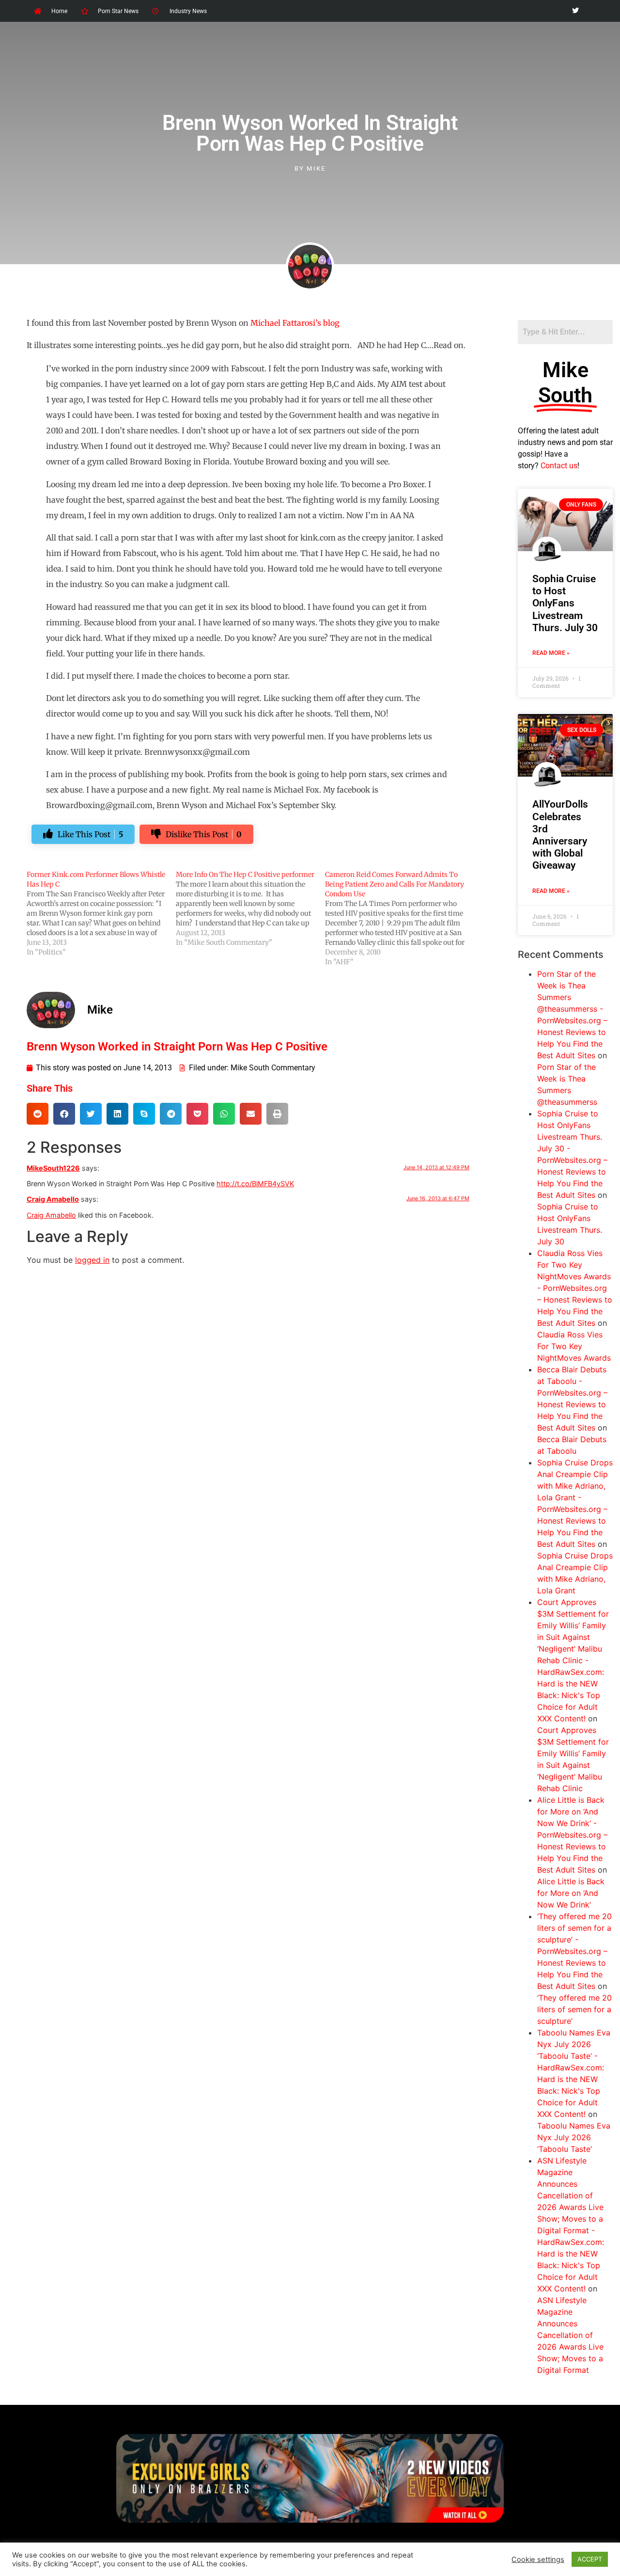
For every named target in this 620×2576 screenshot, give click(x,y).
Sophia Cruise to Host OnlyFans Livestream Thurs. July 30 (565, 603)
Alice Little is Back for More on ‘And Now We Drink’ (571, 1893)
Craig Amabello (53, 1199)
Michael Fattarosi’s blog (295, 323)
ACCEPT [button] (590, 2559)
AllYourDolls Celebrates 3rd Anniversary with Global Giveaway (560, 835)
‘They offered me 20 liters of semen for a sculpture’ (574, 2009)
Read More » (551, 653)
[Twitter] (575, 11)
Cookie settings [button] (538, 2560)
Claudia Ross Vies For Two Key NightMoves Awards (574, 1346)
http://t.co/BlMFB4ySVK (255, 1184)
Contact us (559, 466)
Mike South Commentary (273, 1068)
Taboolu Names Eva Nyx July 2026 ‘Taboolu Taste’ (574, 2137)
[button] (38, 1114)
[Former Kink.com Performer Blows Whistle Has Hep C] (101, 913)
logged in (92, 1260)
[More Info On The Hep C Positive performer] (250, 908)
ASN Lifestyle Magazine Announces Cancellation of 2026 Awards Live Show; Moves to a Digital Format (570, 2335)
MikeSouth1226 (53, 1168)
